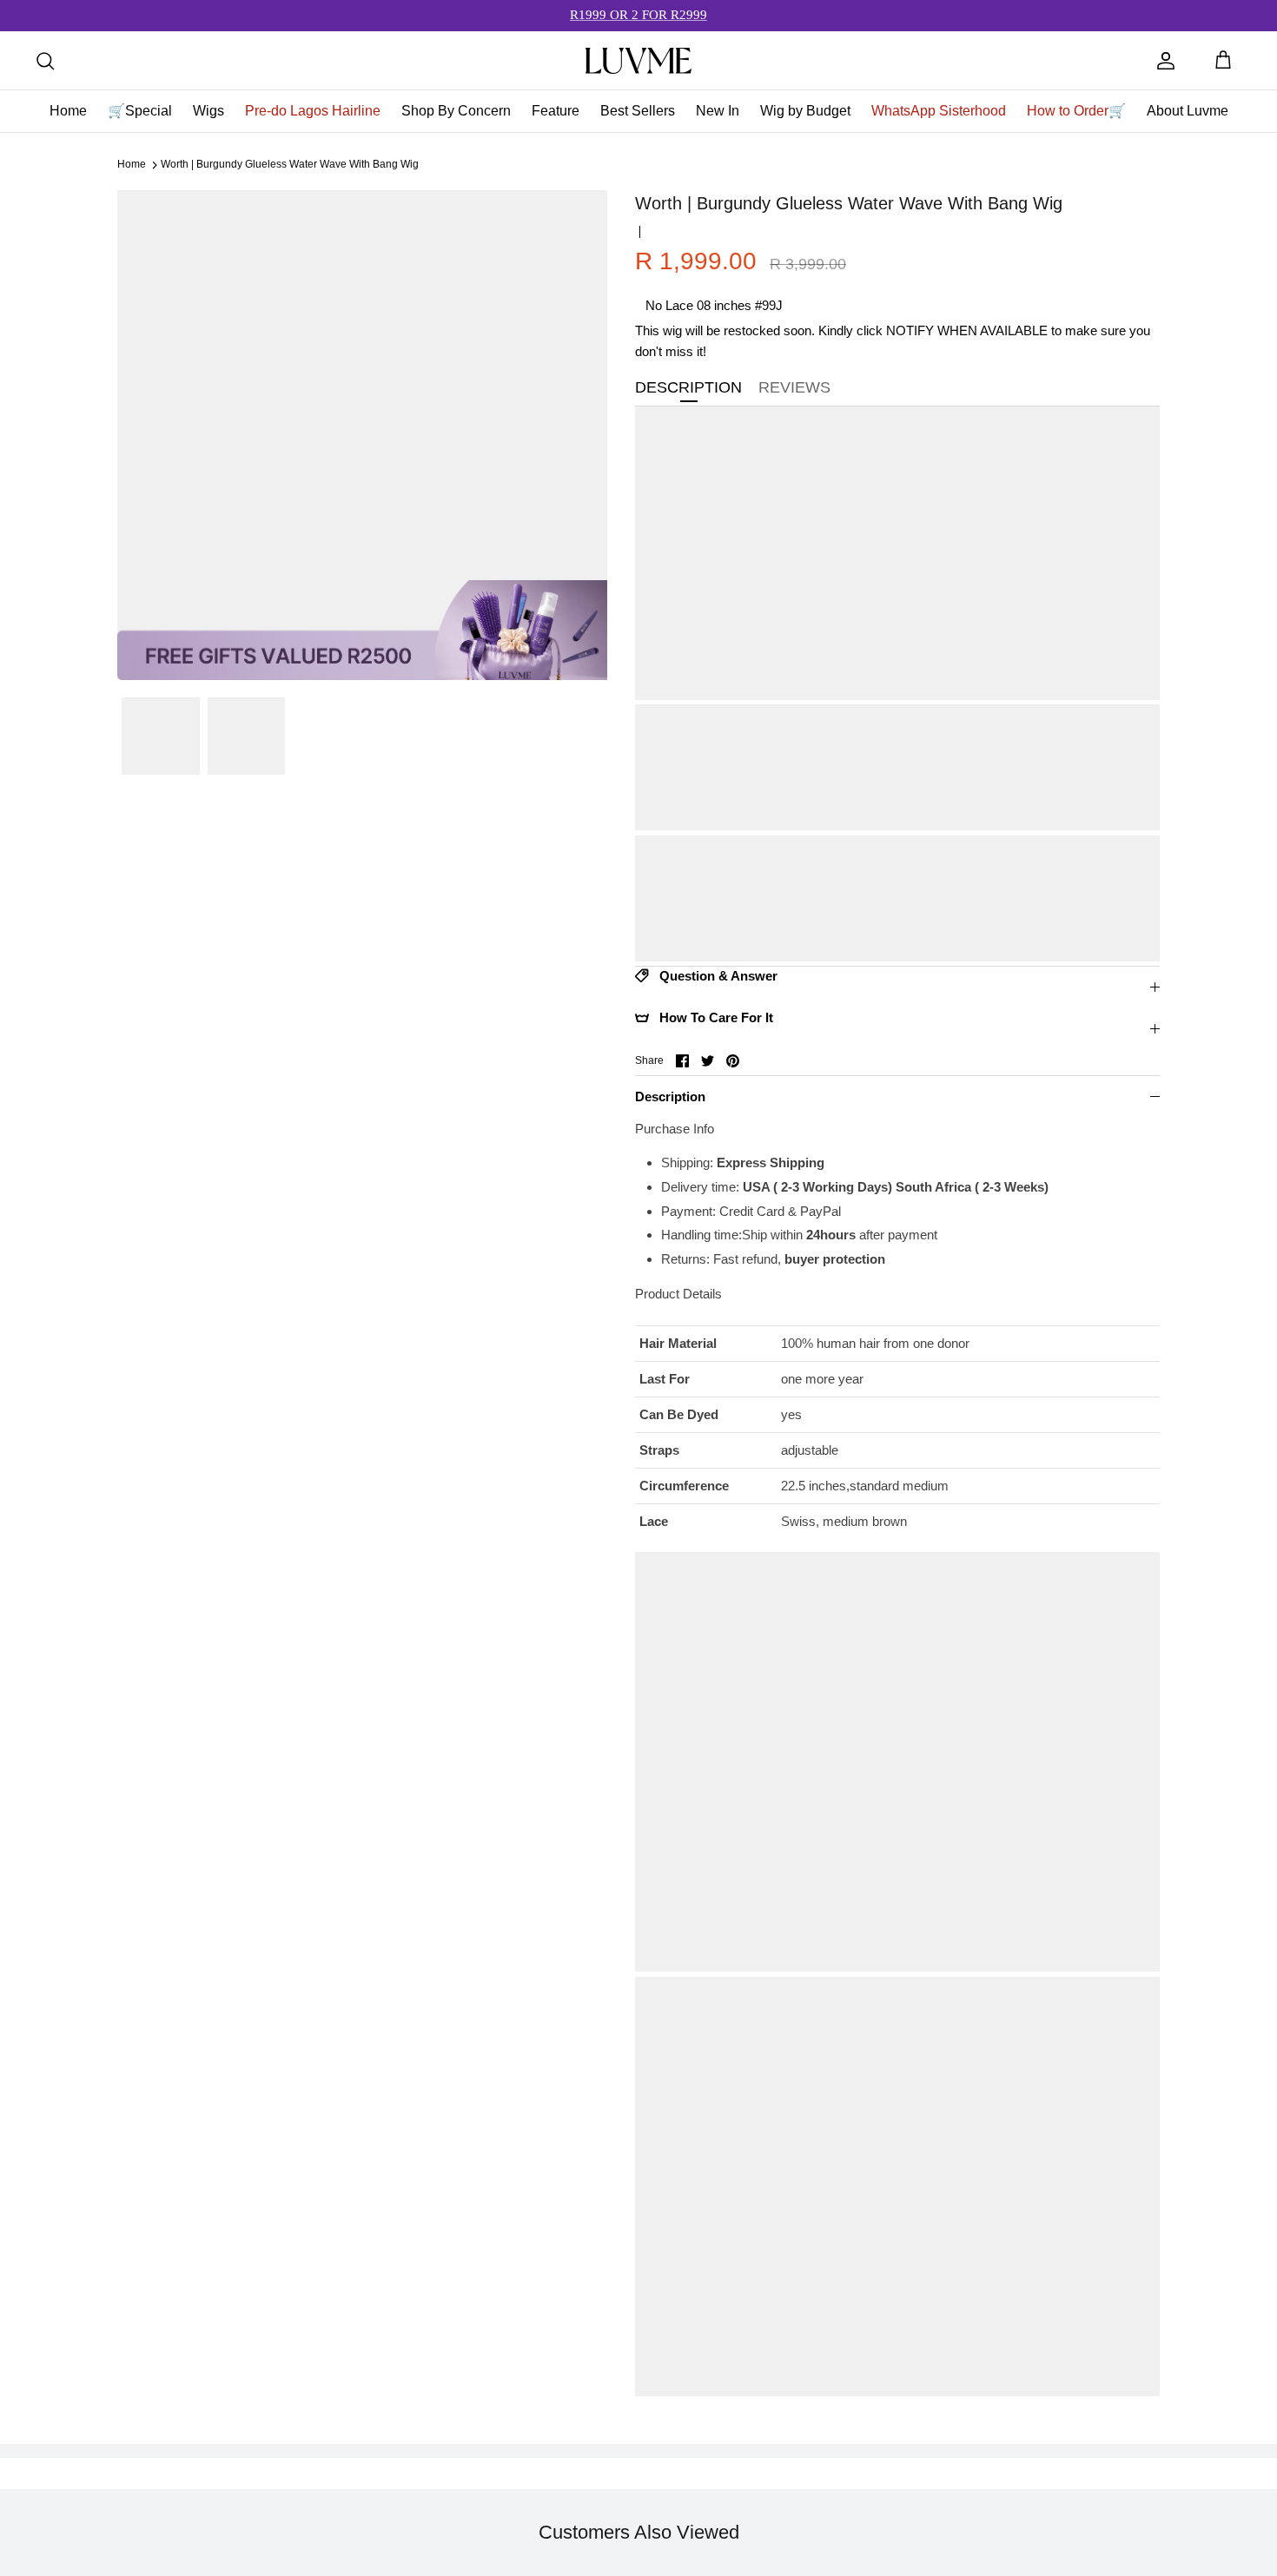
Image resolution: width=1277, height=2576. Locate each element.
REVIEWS (794, 387)
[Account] (1166, 61)
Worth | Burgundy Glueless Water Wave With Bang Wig (290, 165)
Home (132, 165)
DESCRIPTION (688, 387)
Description (670, 1096)
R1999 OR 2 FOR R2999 (638, 15)
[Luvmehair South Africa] (638, 61)
